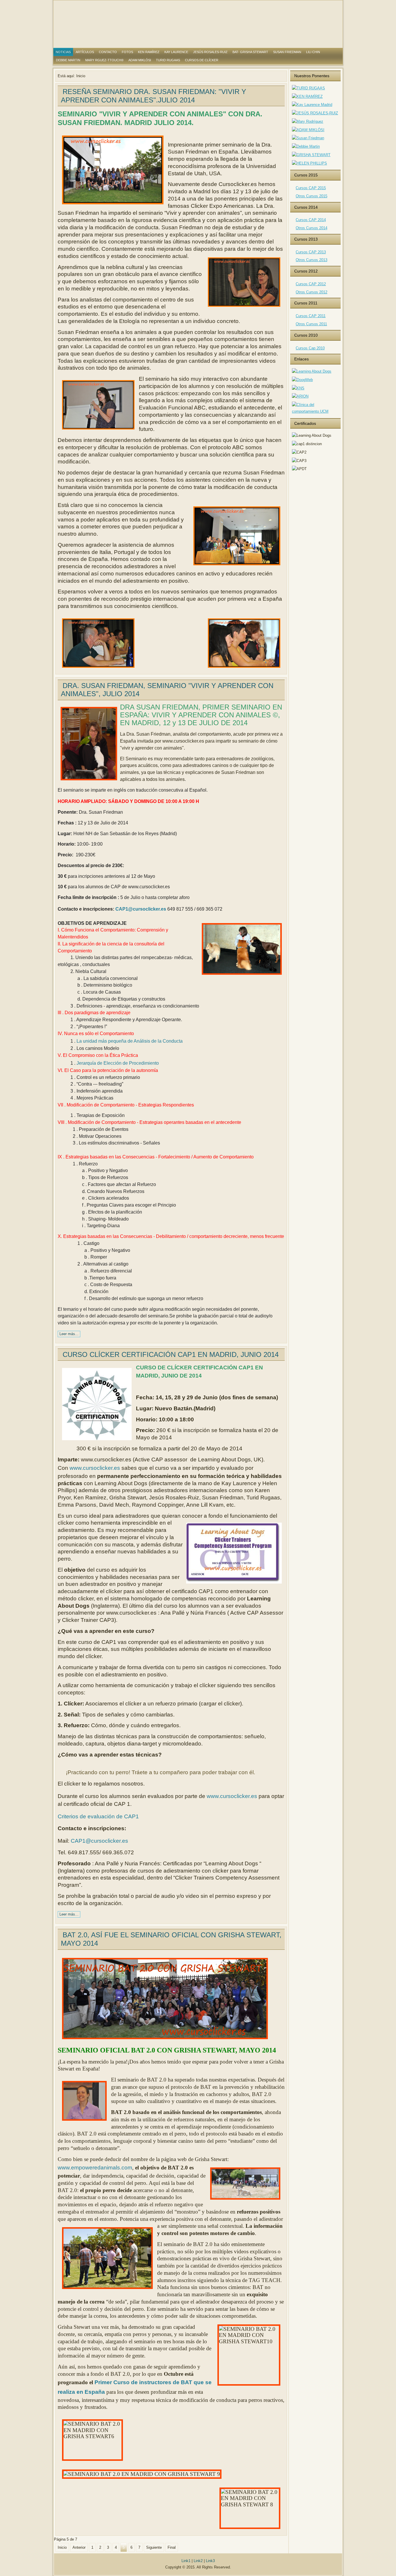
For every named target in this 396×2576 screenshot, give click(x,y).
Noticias (63, 52)
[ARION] (300, 396)
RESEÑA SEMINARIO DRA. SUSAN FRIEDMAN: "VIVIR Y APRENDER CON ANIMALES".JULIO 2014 (154, 96)
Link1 (186, 2561)
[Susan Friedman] (308, 138)
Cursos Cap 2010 (310, 348)
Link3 (210, 2561)
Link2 (198, 2561)
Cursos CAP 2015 (311, 188)
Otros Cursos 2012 (311, 292)
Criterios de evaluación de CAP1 (98, 1816)
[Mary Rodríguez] (308, 121)
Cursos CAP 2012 (311, 284)
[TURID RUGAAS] (308, 88)
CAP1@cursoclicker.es (141, 909)
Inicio (62, 2547)
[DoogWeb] (302, 380)
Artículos (85, 52)
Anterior (79, 2547)
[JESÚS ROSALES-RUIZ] (315, 113)
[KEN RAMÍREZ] (307, 96)
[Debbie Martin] (306, 146)
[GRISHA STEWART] (311, 155)
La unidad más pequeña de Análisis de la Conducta (130, 1041)
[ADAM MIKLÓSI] (308, 130)
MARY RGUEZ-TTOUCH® (104, 60)
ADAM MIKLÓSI (140, 60)
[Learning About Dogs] (312, 371)
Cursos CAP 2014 (311, 220)
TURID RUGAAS (168, 60)
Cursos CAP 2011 (311, 316)
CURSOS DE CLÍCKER (202, 60)
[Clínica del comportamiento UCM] (315, 411)
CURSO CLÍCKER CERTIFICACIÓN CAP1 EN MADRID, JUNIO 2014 (171, 1354)
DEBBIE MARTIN (68, 60)
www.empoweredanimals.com (95, 2168)
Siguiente (154, 2547)
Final (172, 2547)
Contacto (108, 52)
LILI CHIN (313, 52)
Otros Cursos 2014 (311, 228)
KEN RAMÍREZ (149, 52)
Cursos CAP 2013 (311, 252)
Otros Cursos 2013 (311, 260)
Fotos (127, 52)
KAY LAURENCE (176, 52)
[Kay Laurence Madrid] (312, 105)
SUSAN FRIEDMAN (287, 52)
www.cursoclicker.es (95, 1468)
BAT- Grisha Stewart (250, 52)
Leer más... (69, 1334)
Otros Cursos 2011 (311, 324)
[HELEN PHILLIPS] (309, 163)
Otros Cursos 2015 (311, 196)
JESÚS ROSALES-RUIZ (210, 52)
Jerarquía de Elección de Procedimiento (118, 1063)
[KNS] (298, 388)
